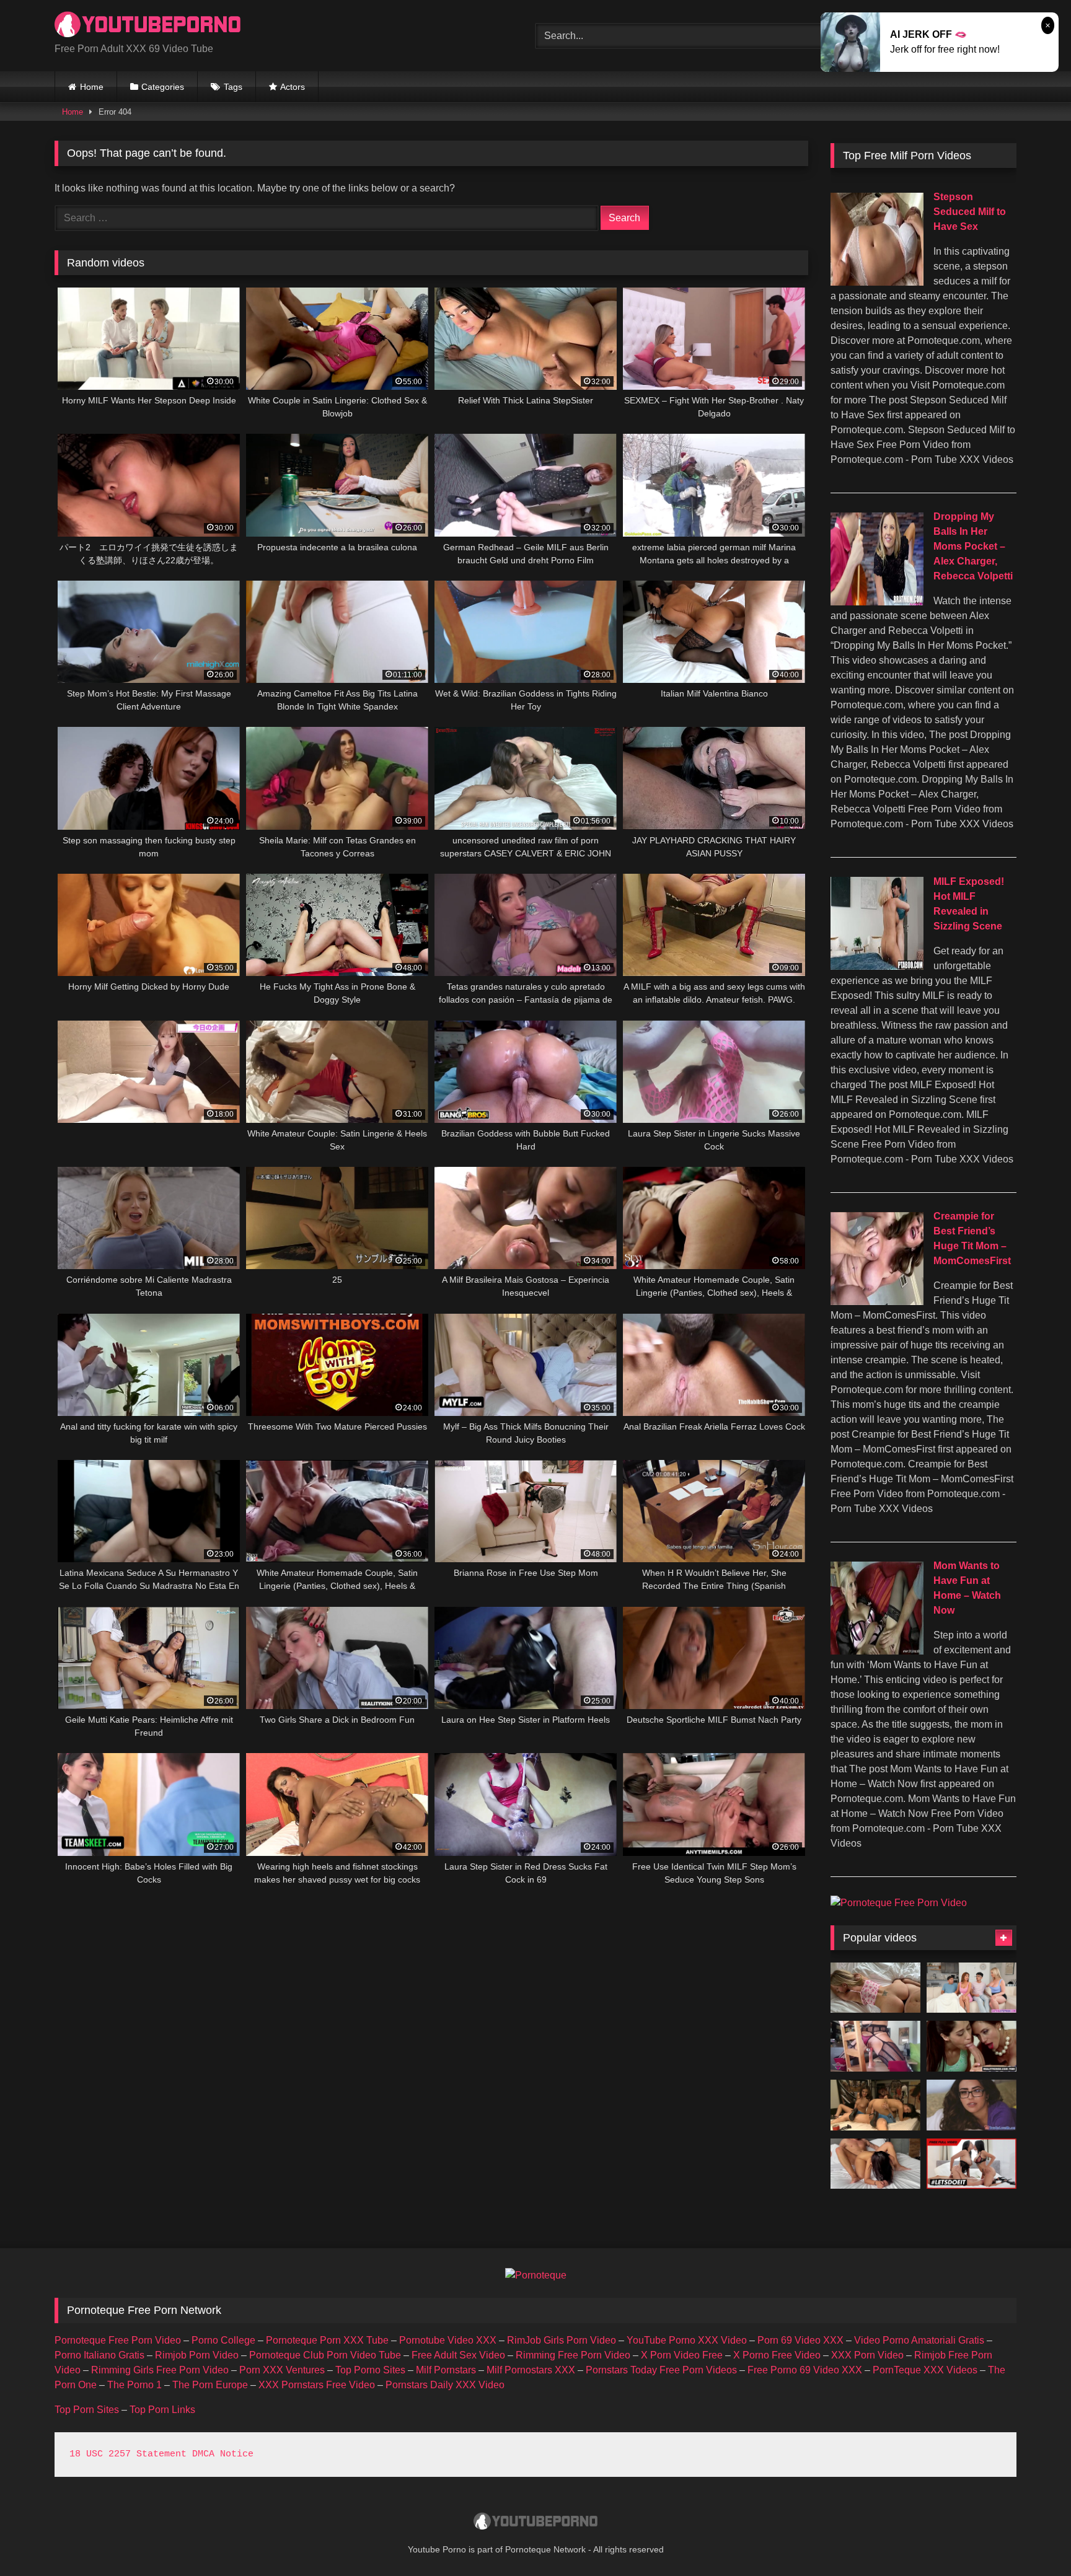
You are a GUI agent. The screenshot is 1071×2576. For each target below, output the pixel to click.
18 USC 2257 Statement (128, 2454)
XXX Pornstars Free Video (317, 2385)
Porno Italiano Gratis (99, 2355)
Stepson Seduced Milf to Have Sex (970, 212)
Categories (163, 87)
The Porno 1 (134, 2385)
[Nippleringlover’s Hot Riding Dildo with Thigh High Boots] (875, 2046)
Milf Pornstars (446, 2370)
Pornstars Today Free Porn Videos (661, 2370)
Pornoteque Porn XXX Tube (327, 2340)
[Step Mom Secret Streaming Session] (875, 1988)
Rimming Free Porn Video (573, 2355)
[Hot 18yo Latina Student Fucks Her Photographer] (875, 2164)
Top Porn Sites (87, 2410)
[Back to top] (1033, 2539)
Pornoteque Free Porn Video (118, 2340)
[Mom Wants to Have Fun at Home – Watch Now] (877, 1651)
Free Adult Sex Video (458, 2355)
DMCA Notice (223, 2454)
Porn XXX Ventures (282, 2370)
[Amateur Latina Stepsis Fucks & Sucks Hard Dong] (972, 2105)
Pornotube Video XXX (448, 2340)
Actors (293, 87)
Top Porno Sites (370, 2370)
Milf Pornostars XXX (531, 2370)
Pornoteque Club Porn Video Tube (325, 2355)
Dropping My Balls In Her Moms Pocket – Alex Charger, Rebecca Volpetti (973, 546)
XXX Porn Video (867, 2355)
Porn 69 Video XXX (800, 2340)
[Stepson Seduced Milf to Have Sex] (877, 282)
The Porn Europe (210, 2385)
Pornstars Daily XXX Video (445, 2385)
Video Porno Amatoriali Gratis (919, 2340)
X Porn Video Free (682, 2355)
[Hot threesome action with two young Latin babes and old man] (875, 2105)
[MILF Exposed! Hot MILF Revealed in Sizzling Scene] (877, 966)
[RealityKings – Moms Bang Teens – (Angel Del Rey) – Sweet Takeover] (972, 2046)
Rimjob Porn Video (197, 2355)
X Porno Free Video (777, 2355)
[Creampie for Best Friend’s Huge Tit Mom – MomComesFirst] (877, 1302)
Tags (233, 87)
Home (92, 87)
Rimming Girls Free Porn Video (160, 2370)
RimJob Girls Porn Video (562, 2340)
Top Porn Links (162, 2410)
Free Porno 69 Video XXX (805, 2370)
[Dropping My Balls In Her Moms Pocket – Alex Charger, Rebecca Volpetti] (877, 602)
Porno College (223, 2340)
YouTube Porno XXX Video (687, 2340)
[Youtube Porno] (148, 26)
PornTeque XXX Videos (925, 2370)
